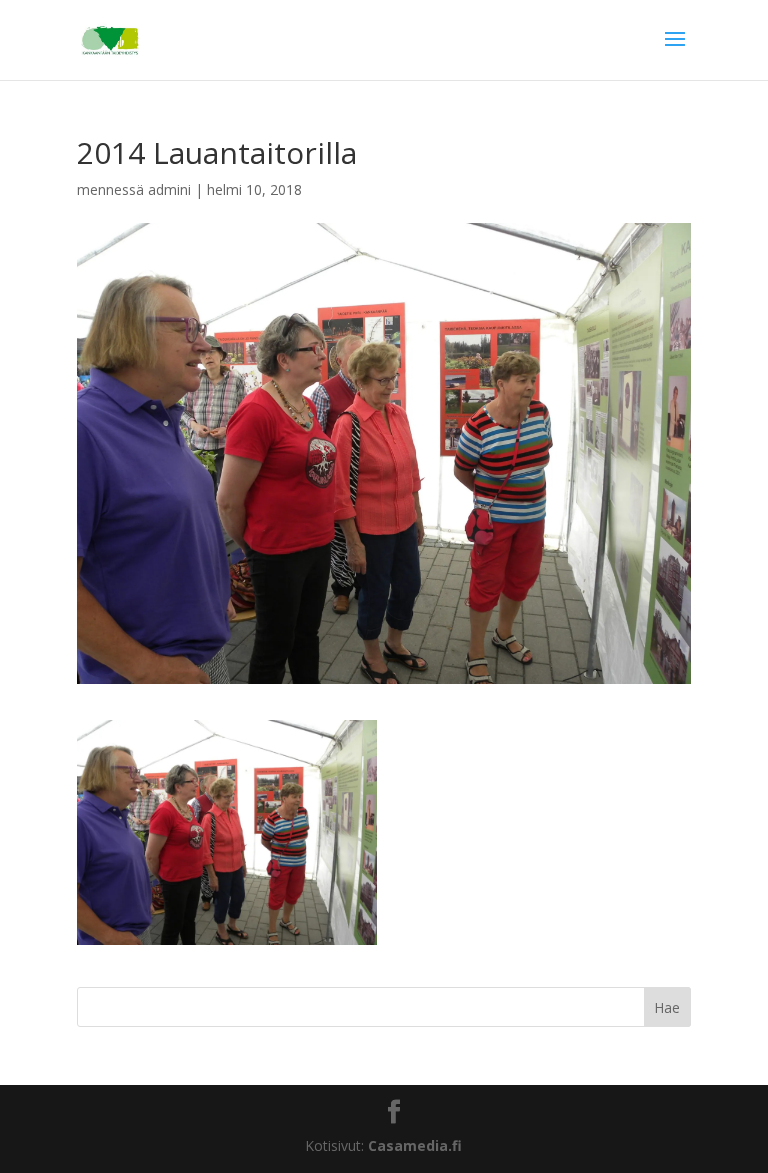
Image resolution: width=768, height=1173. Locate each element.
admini (169, 189)
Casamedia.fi (415, 1145)
